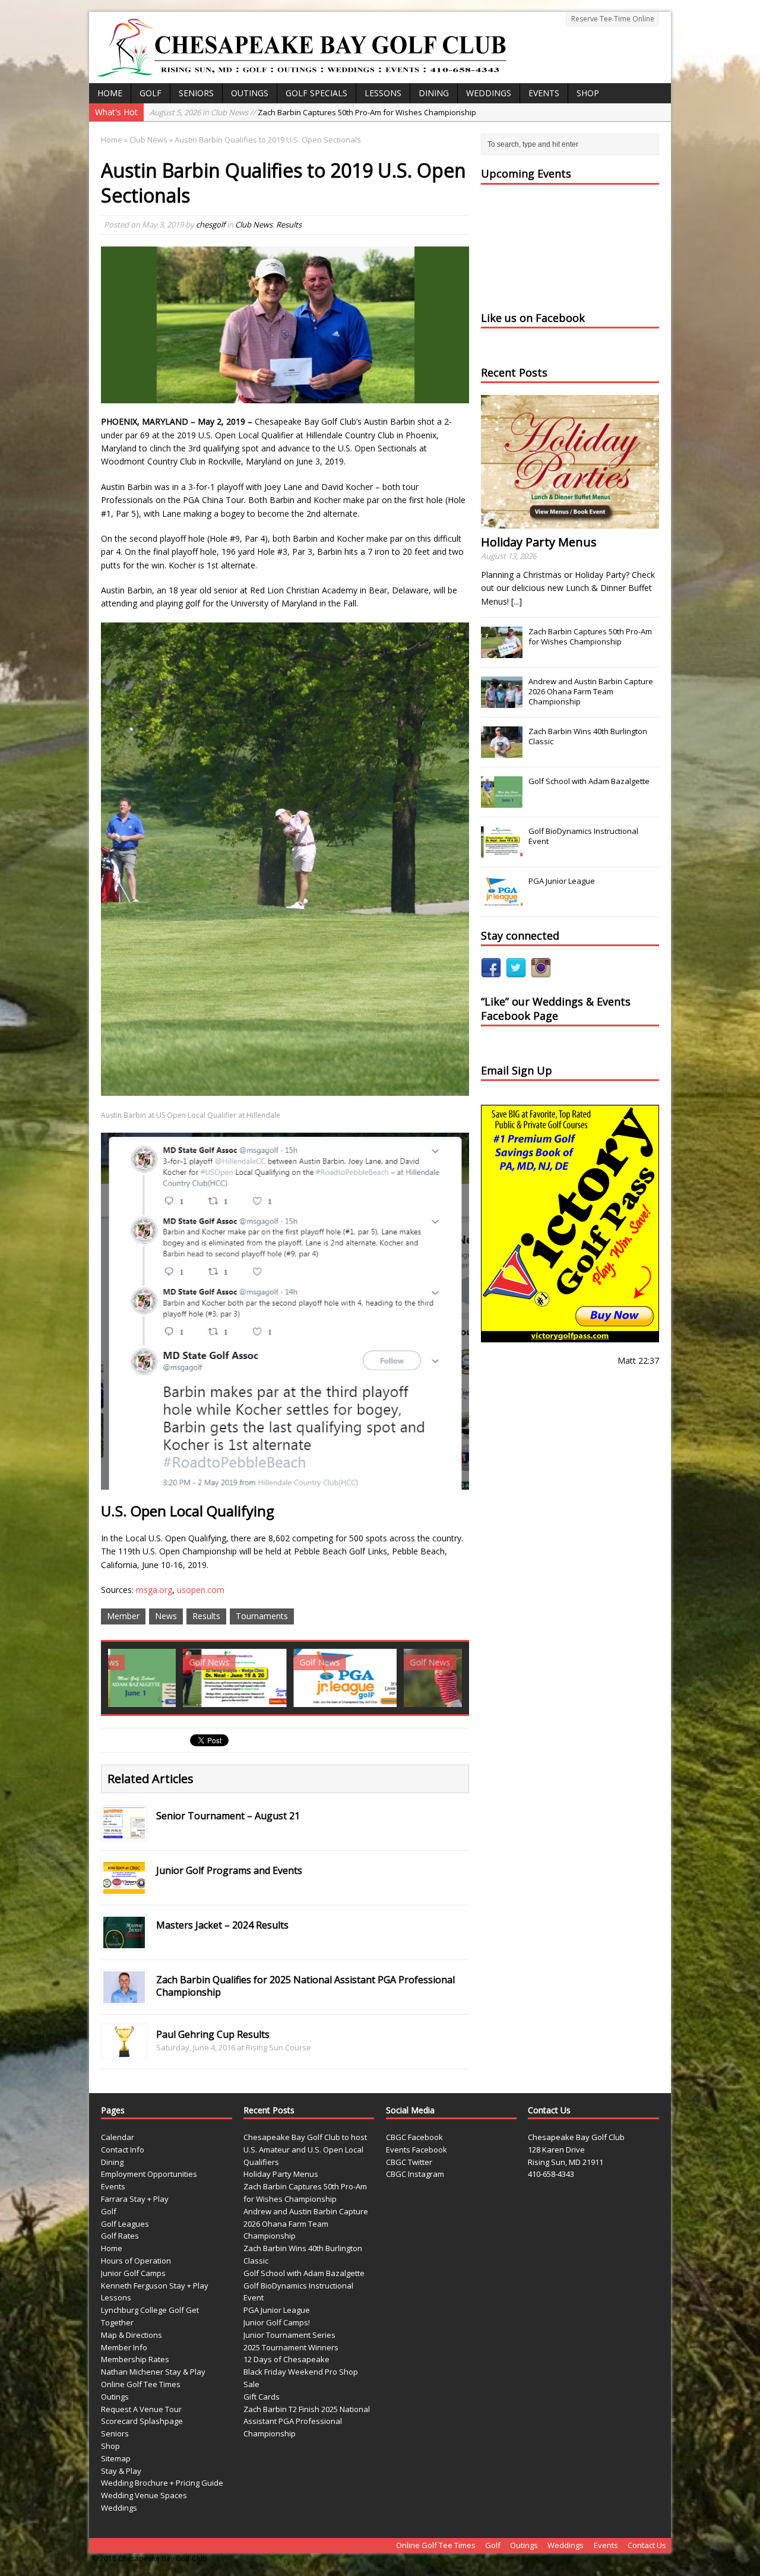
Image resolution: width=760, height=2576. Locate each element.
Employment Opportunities (149, 2174)
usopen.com (201, 1590)
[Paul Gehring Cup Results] (124, 2050)
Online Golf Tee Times (141, 2384)
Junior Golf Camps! (277, 2322)
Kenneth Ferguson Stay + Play (155, 2286)
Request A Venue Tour (141, 2409)
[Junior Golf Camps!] (381, 1678)
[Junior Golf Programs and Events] (124, 1886)
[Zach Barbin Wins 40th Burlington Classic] (502, 751)
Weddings (489, 93)
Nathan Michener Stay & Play (153, 2372)
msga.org (154, 1590)
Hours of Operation (136, 2261)
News (166, 1616)
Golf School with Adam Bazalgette (589, 781)
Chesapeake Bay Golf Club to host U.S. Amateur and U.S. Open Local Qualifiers (305, 2150)
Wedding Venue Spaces (144, 2495)
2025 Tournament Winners (291, 2347)
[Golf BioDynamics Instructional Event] (160, 1678)
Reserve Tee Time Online (613, 19)
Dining (434, 93)
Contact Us (647, 2545)
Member (123, 1616)
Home (110, 93)
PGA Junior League (562, 881)
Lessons (383, 93)
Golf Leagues (125, 2224)
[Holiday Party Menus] (570, 522)
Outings (250, 93)
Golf (151, 93)
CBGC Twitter (409, 2162)
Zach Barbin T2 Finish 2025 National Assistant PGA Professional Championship (307, 2422)
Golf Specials (316, 93)
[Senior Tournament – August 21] (124, 1831)
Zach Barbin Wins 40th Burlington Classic (588, 736)
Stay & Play (121, 2471)
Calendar (118, 2137)
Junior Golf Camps (133, 2273)
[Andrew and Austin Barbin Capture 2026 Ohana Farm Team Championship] (502, 701)
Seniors (196, 93)
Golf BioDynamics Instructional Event (583, 836)
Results (289, 225)
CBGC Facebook (414, 2137)
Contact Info (123, 2150)
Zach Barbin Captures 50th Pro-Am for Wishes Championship (590, 636)
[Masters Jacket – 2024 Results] (124, 1941)
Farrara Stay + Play (135, 2199)
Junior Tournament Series (289, 2335)
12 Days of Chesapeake (286, 2359)
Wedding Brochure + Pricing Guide (162, 2483)
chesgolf (210, 225)
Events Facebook (417, 2150)
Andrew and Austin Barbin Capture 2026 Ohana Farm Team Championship (332, 112)
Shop (588, 93)
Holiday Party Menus (539, 542)
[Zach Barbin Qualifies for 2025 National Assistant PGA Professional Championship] (124, 1995)
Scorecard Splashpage (142, 2421)
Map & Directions (132, 2335)
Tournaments (262, 1616)
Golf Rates (120, 2236)
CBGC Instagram (415, 2174)
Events (544, 93)
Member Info (124, 2347)
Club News (254, 225)
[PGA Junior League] (270, 1678)
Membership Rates (135, 2359)
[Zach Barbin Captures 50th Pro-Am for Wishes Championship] (502, 652)
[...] (517, 601)
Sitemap (116, 2458)
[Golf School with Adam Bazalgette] (502, 801)
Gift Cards (262, 2397)
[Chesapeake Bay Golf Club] (380, 48)
